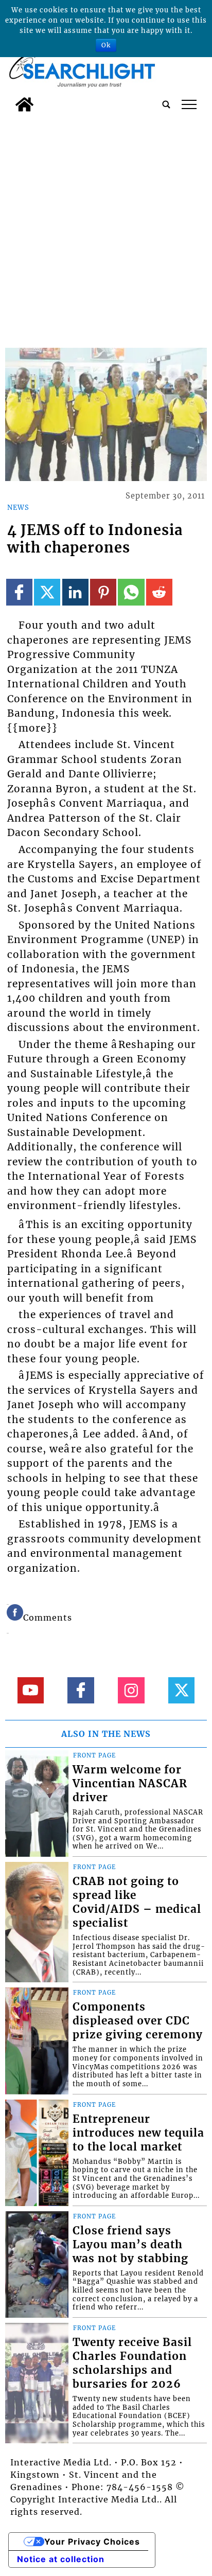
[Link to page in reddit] (159, 592)
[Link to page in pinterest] (103, 592)
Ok (106, 45)
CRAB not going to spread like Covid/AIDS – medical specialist (137, 1902)
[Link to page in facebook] (19, 592)
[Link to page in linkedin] (75, 592)
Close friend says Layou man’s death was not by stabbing (130, 2245)
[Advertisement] (106, 228)
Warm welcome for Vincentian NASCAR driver (130, 1784)
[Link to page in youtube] (31, 1690)
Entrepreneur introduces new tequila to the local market (138, 2133)
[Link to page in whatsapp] (131, 592)
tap (189, 104)
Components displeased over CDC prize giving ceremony (138, 2021)
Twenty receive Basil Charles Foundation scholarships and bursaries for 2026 (132, 2363)
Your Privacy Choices (92, 2542)
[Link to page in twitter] (47, 592)
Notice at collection (61, 2559)
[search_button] (166, 104)
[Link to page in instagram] (131, 1690)
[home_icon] (24, 104)
